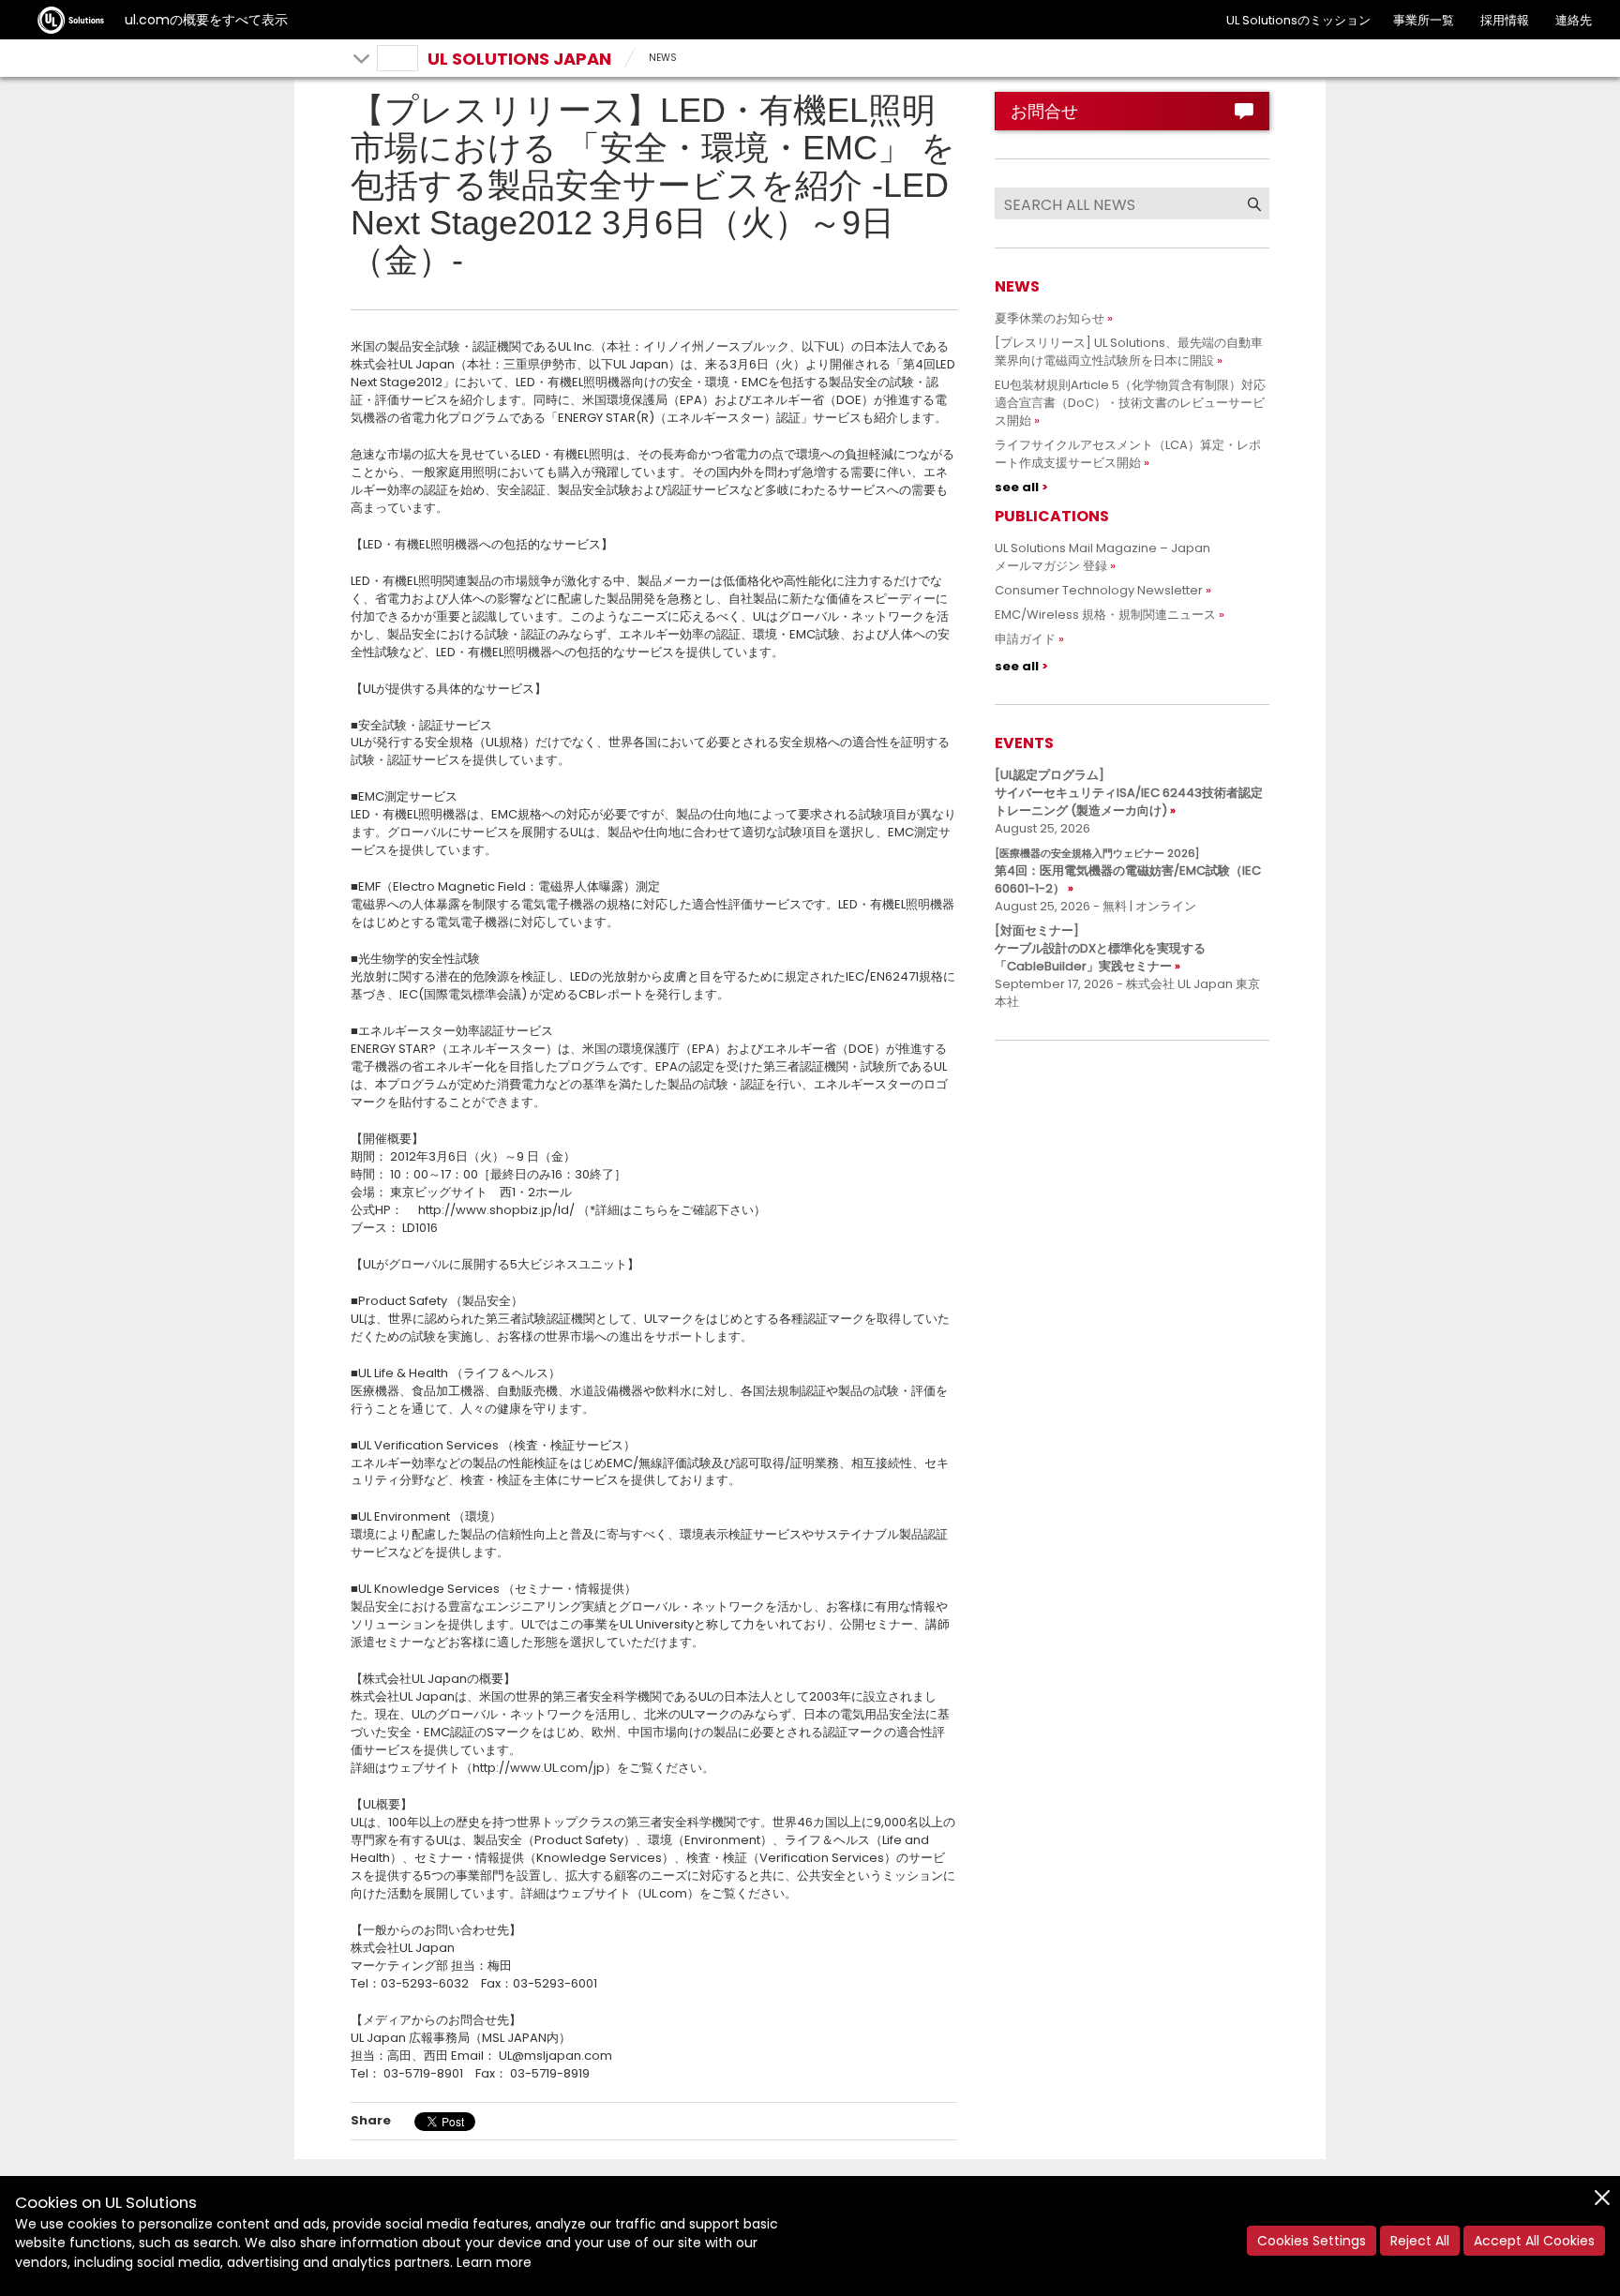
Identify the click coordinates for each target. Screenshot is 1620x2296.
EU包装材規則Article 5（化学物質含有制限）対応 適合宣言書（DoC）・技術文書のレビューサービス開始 (1136, 403)
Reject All (1420, 2241)
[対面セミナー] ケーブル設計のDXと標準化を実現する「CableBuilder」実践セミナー (1100, 948)
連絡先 (1574, 20)
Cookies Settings (1312, 2241)
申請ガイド (1025, 639)
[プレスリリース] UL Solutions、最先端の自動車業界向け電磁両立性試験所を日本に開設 (1129, 352)
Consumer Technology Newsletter (1099, 590)
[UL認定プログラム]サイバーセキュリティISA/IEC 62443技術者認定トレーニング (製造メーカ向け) (1129, 793)
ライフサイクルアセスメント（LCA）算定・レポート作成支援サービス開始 (1128, 454)
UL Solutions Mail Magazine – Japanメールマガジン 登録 (1102, 557)
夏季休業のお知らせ (1050, 318)
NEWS (663, 58)
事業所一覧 (1424, 20)
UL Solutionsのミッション (1298, 20)
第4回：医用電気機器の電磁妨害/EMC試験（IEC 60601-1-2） (1128, 871)
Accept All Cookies (1534, 2241)
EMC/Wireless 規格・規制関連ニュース (1105, 615)
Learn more (494, 2262)
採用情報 (1505, 20)
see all (1017, 487)
